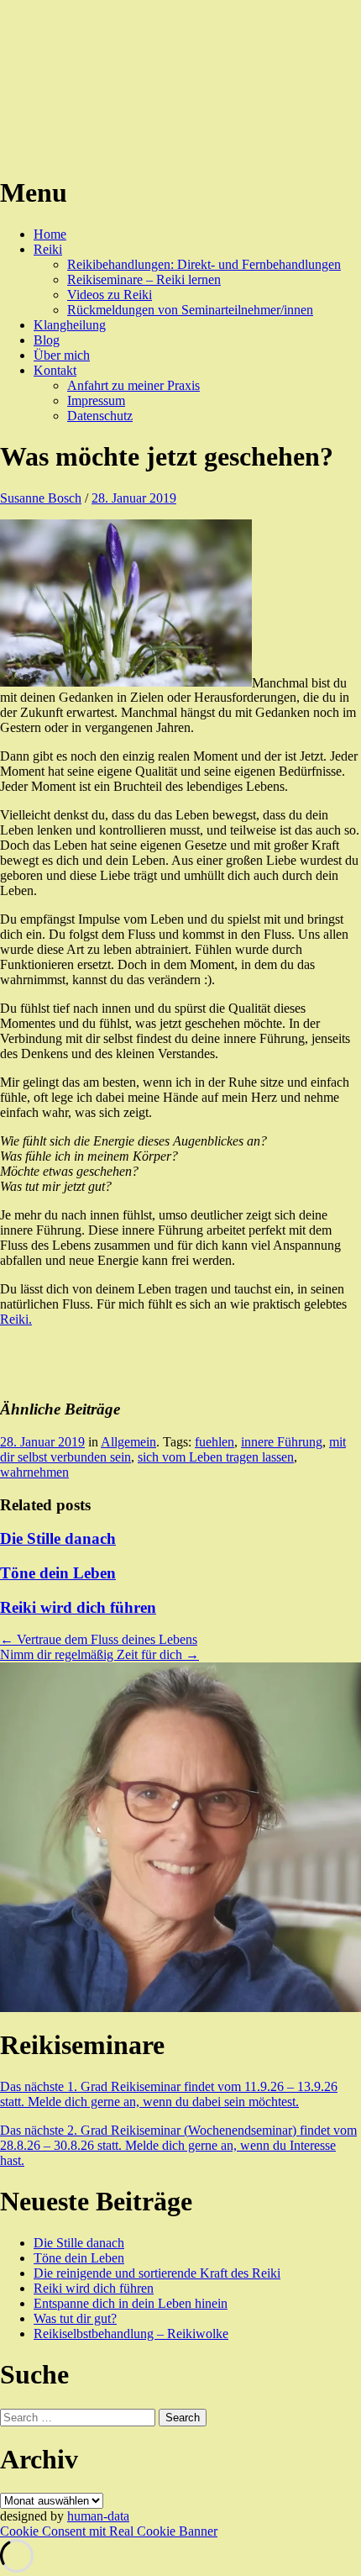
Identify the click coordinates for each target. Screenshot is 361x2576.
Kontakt (55, 370)
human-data (98, 2516)
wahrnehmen (34, 1472)
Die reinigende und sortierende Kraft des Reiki (157, 2273)
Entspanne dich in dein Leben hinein (131, 2303)
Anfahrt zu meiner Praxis (133, 385)
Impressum (96, 400)
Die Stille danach (58, 1538)
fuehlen (215, 1442)
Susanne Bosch (41, 498)
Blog (47, 340)
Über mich (62, 355)
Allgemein (128, 1442)
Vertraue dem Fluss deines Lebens (99, 1639)
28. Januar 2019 (134, 498)
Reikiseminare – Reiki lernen (144, 279)
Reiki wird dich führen (78, 1607)
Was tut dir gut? (75, 2318)
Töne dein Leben (58, 1573)
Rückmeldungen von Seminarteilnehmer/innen (190, 310)
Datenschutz (100, 416)
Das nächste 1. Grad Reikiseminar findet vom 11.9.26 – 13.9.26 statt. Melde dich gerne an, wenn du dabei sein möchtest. (169, 2094)
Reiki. (16, 1319)
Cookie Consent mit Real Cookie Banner (109, 2531)
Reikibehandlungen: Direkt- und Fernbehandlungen (204, 264)
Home (50, 234)
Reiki (48, 249)
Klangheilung (70, 325)
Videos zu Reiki (110, 295)
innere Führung (282, 1442)
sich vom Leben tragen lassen (216, 1457)
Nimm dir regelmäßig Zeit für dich (99, 1654)
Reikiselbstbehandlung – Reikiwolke (131, 2334)
